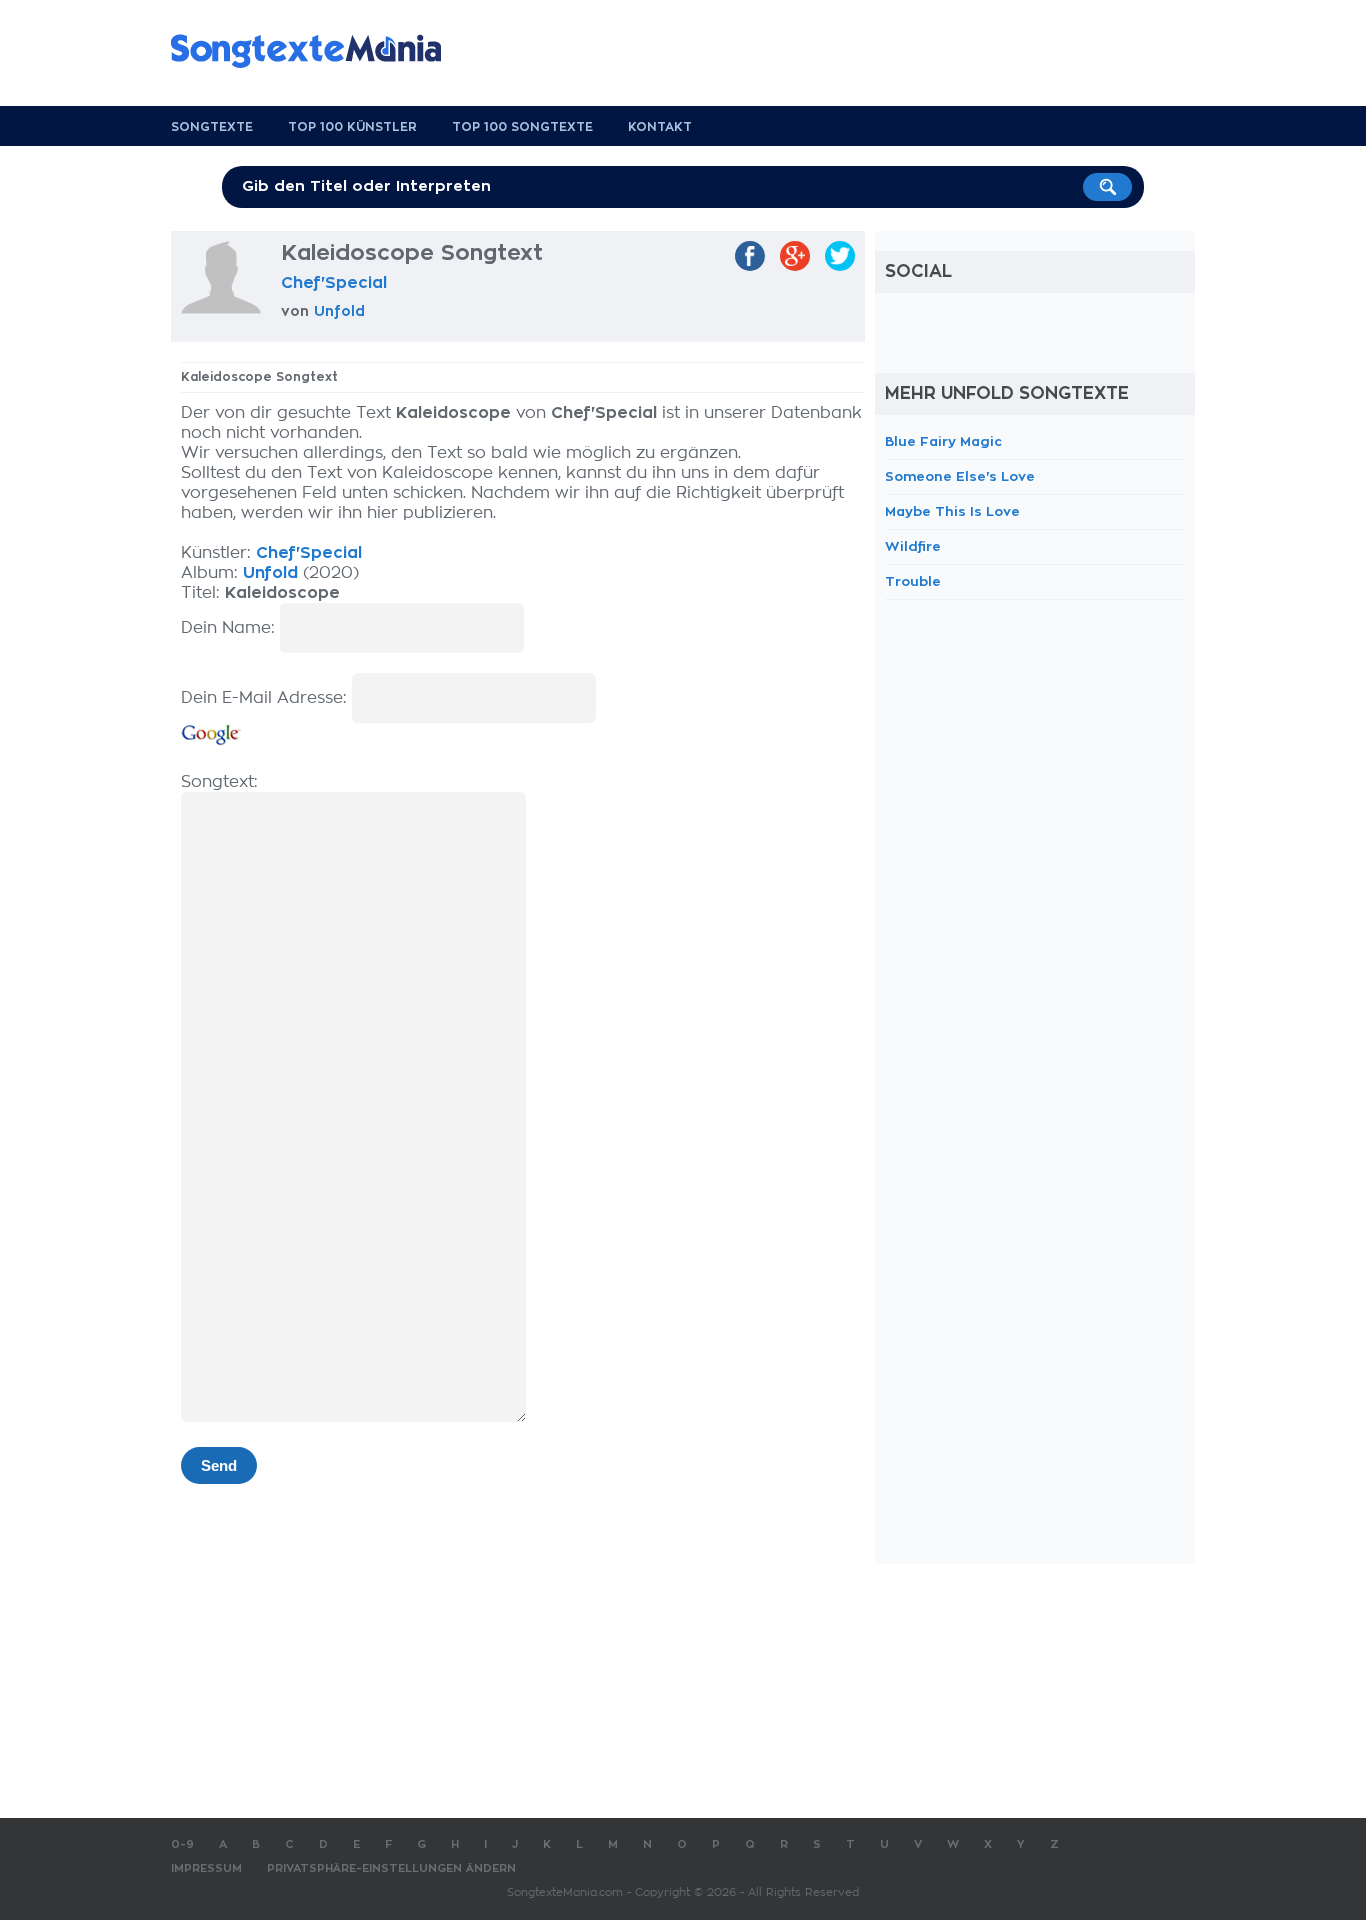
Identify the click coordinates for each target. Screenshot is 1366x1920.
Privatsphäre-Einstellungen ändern (391, 1868)
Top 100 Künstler (352, 127)
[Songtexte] (316, 51)
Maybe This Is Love (952, 511)
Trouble (913, 581)
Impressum (206, 1868)
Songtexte (212, 127)
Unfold (339, 311)
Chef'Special (334, 283)
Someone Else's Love (960, 476)
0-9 (182, 1844)
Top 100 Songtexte (522, 127)
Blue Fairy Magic (943, 441)
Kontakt (660, 127)
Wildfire (913, 546)
